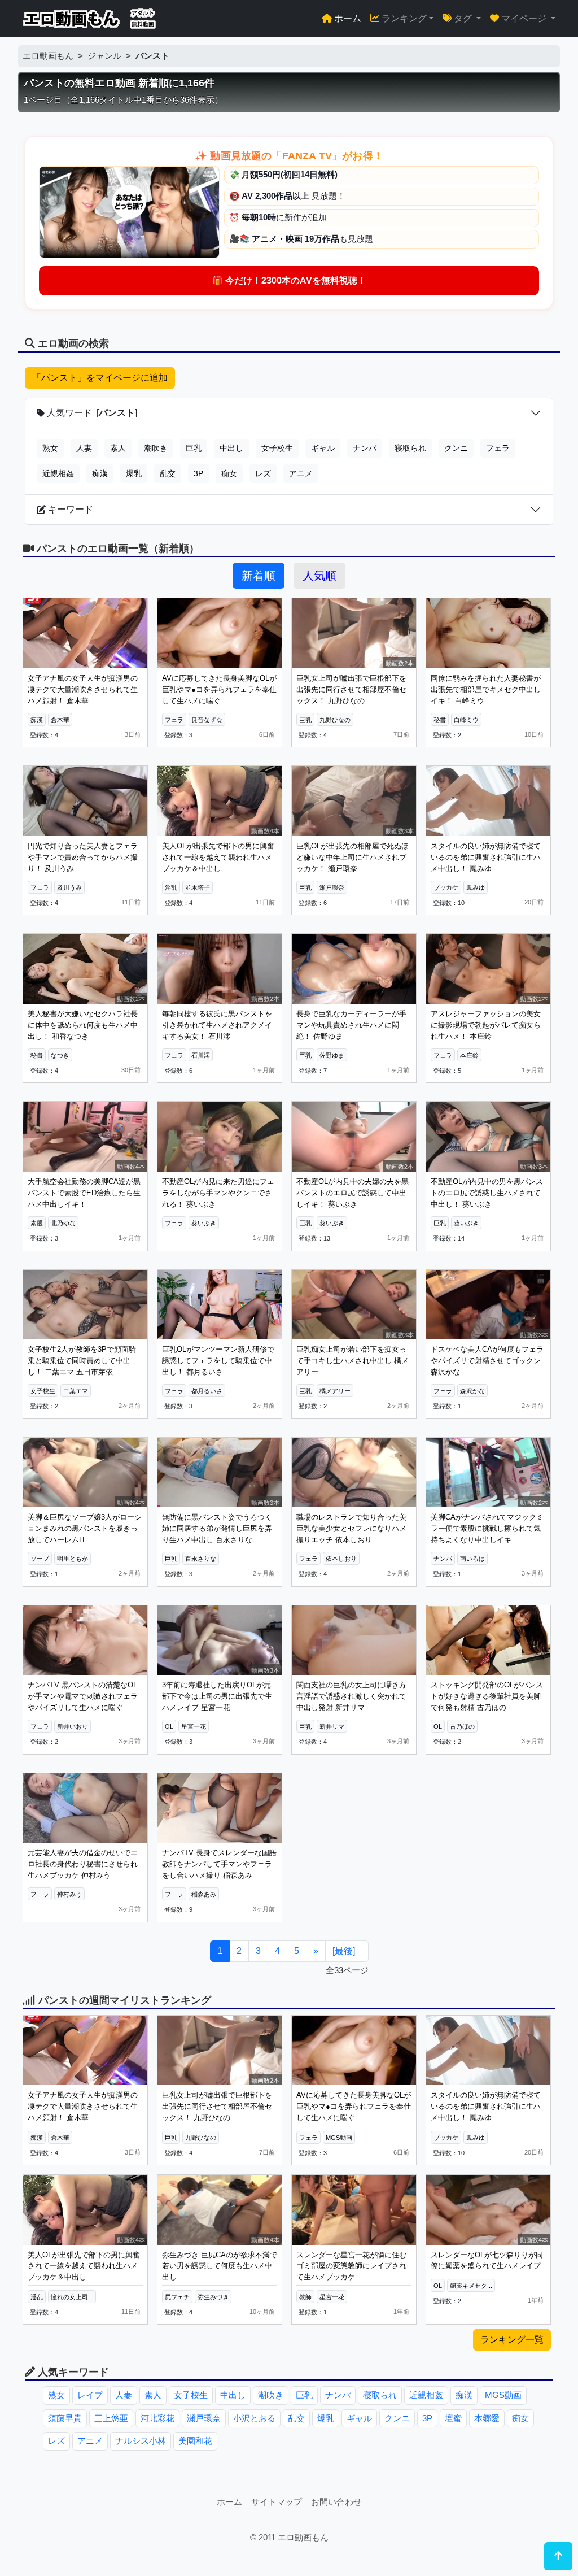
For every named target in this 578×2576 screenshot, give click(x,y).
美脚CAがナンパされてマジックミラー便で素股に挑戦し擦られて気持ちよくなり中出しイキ (487, 1528)
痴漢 (100, 473)
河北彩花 (157, 2418)
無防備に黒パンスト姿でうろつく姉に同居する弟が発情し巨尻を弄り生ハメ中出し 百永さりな (217, 1528)
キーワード (69, 509)
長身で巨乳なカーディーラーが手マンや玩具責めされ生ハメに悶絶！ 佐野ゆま (351, 1025)
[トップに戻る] (558, 2556)
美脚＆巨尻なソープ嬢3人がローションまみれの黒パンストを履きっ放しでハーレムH (85, 1528)
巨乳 (194, 448)
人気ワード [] (91, 413)
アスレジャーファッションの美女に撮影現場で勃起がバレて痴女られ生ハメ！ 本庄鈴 (486, 1025)
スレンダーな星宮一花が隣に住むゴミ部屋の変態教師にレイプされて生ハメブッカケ (351, 2266)
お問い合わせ (336, 2502)
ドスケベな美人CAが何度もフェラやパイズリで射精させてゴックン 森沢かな (487, 1360)
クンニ (456, 448)
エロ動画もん (48, 56)
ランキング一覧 (512, 2340)
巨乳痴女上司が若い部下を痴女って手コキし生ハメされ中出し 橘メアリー (353, 1360)
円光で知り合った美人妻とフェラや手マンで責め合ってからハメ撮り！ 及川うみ (83, 857)
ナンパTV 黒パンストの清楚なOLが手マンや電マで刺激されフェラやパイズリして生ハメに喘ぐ (83, 1696)
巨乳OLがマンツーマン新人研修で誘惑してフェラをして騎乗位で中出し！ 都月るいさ (218, 1360)
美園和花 (195, 2441)
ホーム (347, 18)
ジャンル (104, 56)
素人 (118, 448)
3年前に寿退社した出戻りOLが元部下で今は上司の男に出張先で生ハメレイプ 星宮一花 (217, 1696)
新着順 (259, 576)
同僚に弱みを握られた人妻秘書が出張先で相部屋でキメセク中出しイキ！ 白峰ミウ (486, 689)
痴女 (229, 473)
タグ (463, 18)
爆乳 (134, 473)
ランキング (403, 18)
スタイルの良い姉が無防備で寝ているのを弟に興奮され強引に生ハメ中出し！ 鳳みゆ (486, 857)
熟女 (50, 448)
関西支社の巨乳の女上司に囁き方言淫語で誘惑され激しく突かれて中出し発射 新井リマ (351, 1696)
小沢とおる (254, 2418)
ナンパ (365, 448)
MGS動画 (503, 2395)
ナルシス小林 (141, 2441)
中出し (231, 448)
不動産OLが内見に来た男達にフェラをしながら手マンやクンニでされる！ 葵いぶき (218, 1193)
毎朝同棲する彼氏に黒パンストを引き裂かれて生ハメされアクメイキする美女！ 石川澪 (217, 1025)
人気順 (319, 576)
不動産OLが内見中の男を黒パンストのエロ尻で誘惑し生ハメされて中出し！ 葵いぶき (487, 1193)
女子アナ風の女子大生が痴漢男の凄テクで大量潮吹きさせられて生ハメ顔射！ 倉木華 (83, 689)
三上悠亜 (111, 2418)
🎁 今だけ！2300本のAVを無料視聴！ (289, 280)
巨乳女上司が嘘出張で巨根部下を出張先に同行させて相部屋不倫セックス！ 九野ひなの (351, 689)
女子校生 (277, 448)
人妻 (84, 448)
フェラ (498, 448)
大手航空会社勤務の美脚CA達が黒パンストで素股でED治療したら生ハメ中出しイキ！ (84, 1193)
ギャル (323, 448)
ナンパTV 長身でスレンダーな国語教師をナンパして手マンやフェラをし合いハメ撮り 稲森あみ (219, 1864)
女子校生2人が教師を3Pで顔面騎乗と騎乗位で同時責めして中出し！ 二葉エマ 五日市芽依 (82, 1360)
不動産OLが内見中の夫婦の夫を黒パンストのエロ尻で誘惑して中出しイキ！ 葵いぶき (353, 1193)
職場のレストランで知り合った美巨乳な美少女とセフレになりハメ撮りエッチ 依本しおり (351, 1528)
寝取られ (410, 448)
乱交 (168, 473)
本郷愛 (487, 2418)
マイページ (524, 18)
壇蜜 (453, 2418)
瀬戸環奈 (204, 2418)
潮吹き (156, 448)
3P (198, 473)
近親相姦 (58, 473)
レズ (263, 473)
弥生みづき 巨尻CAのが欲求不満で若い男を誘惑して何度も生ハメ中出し (220, 2266)
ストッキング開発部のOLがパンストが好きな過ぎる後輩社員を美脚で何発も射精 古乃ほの (487, 1696)
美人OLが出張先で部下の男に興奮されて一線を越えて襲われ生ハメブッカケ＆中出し (218, 857)
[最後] (344, 1951)
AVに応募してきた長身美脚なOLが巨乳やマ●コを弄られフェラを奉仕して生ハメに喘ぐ (219, 689)
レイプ (90, 2395)
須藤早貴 (65, 2418)
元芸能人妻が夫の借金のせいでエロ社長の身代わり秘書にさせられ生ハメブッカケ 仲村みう (83, 1864)
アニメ (301, 473)
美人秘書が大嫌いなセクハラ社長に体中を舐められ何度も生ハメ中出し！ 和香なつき (83, 1025)
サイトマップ (277, 2502)
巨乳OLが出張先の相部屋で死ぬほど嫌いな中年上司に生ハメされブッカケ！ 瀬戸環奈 (353, 857)
